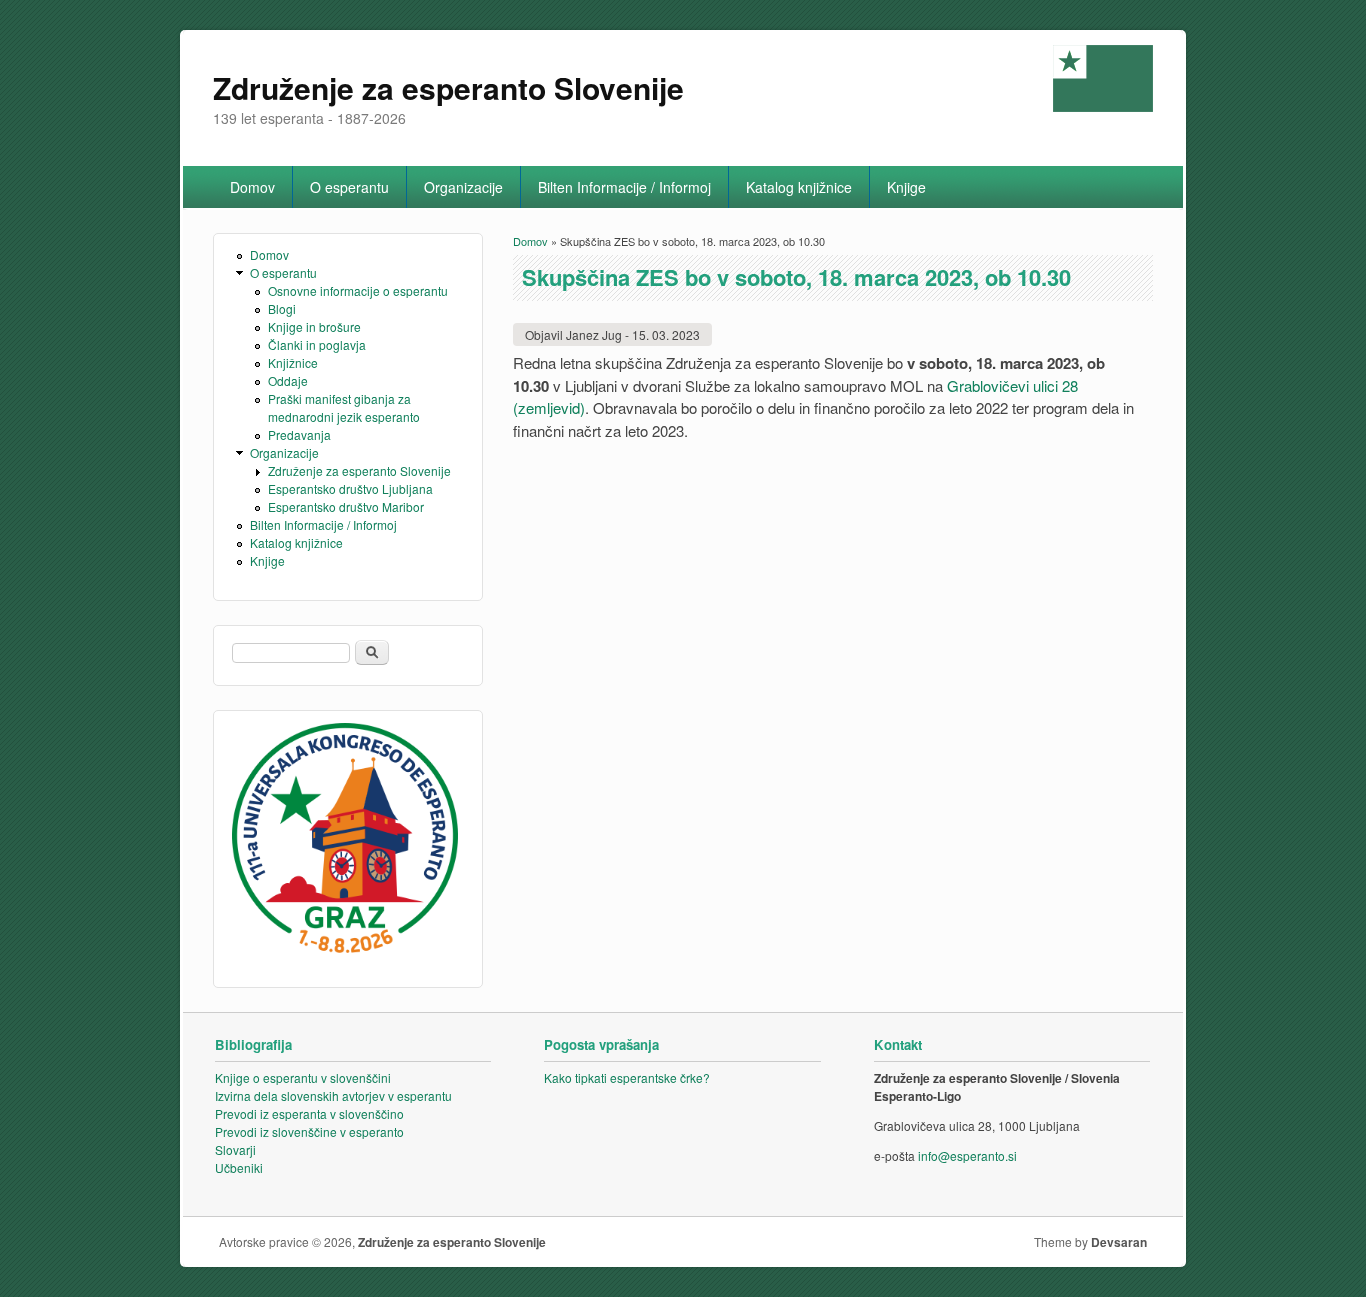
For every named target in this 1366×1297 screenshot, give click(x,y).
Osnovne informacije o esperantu (358, 290)
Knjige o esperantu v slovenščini (303, 1077)
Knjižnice (293, 362)
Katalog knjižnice (799, 187)
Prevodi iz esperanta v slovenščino (309, 1113)
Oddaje (288, 380)
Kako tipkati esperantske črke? (627, 1077)
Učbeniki (239, 1167)
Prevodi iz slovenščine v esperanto (309, 1131)
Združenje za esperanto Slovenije (359, 470)
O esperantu (349, 187)
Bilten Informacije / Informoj (624, 187)
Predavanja (299, 434)
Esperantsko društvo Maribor (346, 506)
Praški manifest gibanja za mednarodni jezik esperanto (344, 407)
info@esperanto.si (967, 1155)
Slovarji (235, 1149)
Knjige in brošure (314, 326)
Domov (252, 187)
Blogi (282, 308)
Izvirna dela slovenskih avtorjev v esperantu (333, 1095)
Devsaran (1119, 1242)
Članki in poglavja (317, 344)
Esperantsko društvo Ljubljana (350, 488)
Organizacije (463, 187)
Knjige (906, 187)
